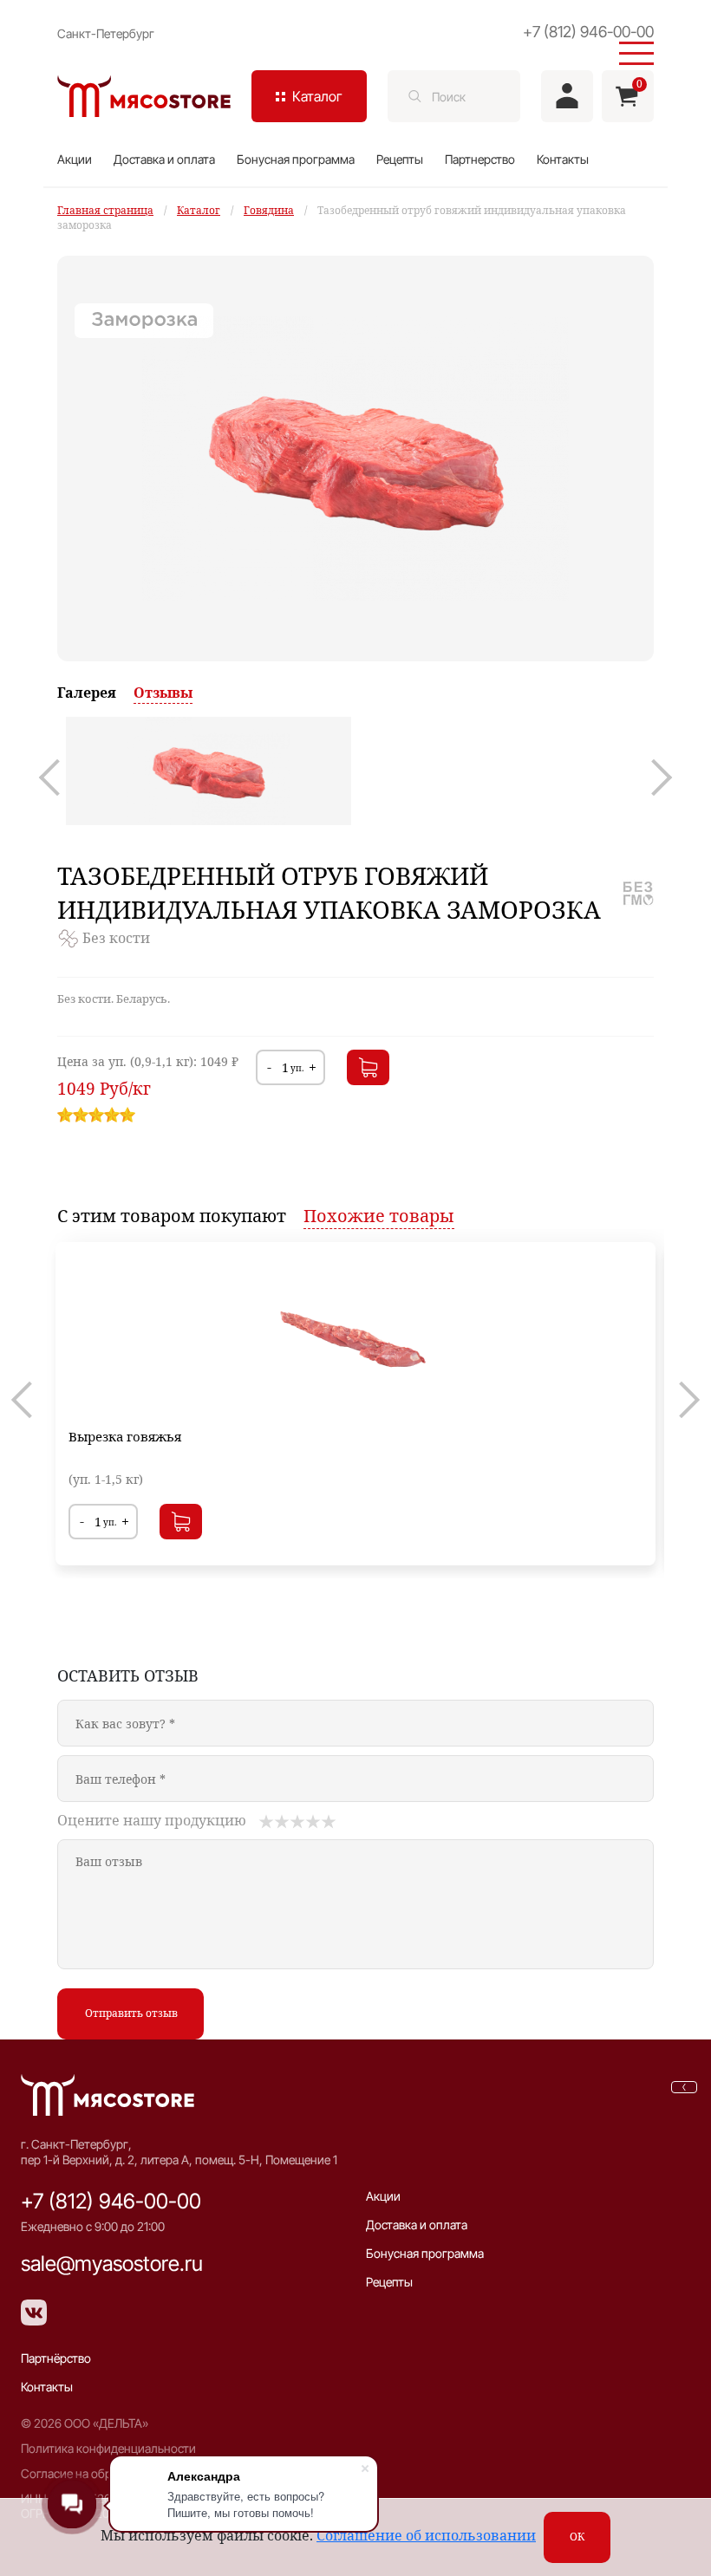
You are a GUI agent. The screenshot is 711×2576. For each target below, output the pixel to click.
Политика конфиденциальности (108, 2448)
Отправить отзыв (131, 2013)
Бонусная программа (296, 159)
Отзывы (163, 693)
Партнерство (480, 159)
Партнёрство (56, 2358)
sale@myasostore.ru (112, 2264)
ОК (577, 2537)
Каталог (199, 210)
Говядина (269, 210)
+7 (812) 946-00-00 (111, 2201)
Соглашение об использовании (426, 2535)
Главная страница (105, 210)
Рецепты (400, 159)
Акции (75, 159)
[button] (57, 777)
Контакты (563, 159)
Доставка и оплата (164, 159)
